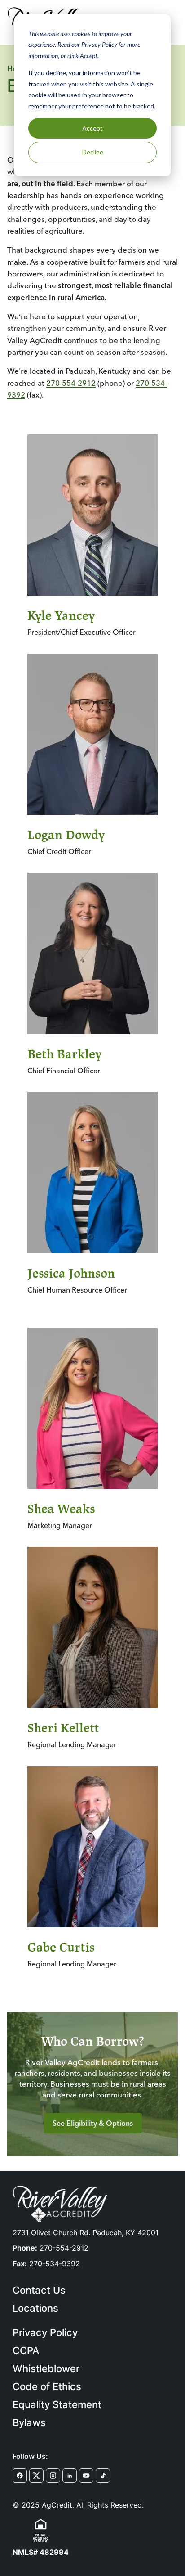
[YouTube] (86, 2476)
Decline (93, 152)
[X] (36, 2476)
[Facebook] (20, 2476)
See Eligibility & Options (93, 2123)
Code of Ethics (47, 2386)
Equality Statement (57, 2404)
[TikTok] (103, 2476)
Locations (35, 2308)
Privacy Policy (45, 2332)
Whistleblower (46, 2368)
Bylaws (29, 2422)
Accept (92, 128)
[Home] (60, 2204)
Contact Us (39, 2290)
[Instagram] (53, 2476)
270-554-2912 (71, 383)
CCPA (26, 2350)
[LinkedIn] (70, 2476)
